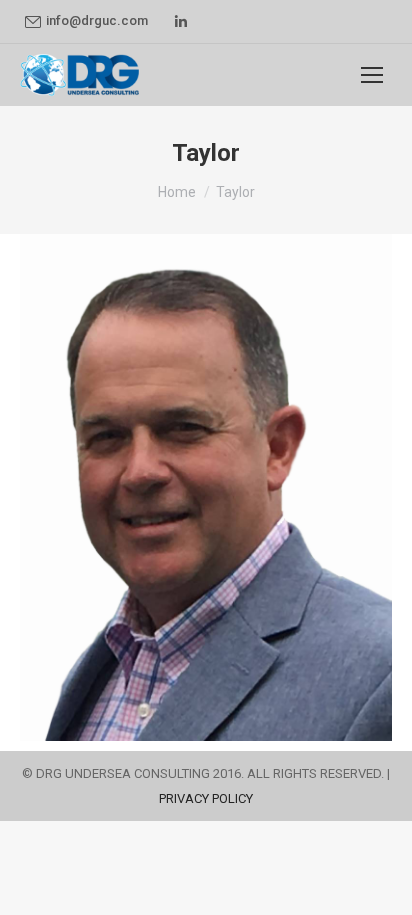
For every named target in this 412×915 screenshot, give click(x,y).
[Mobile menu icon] (372, 75)
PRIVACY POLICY (206, 798)
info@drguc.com (97, 20)
